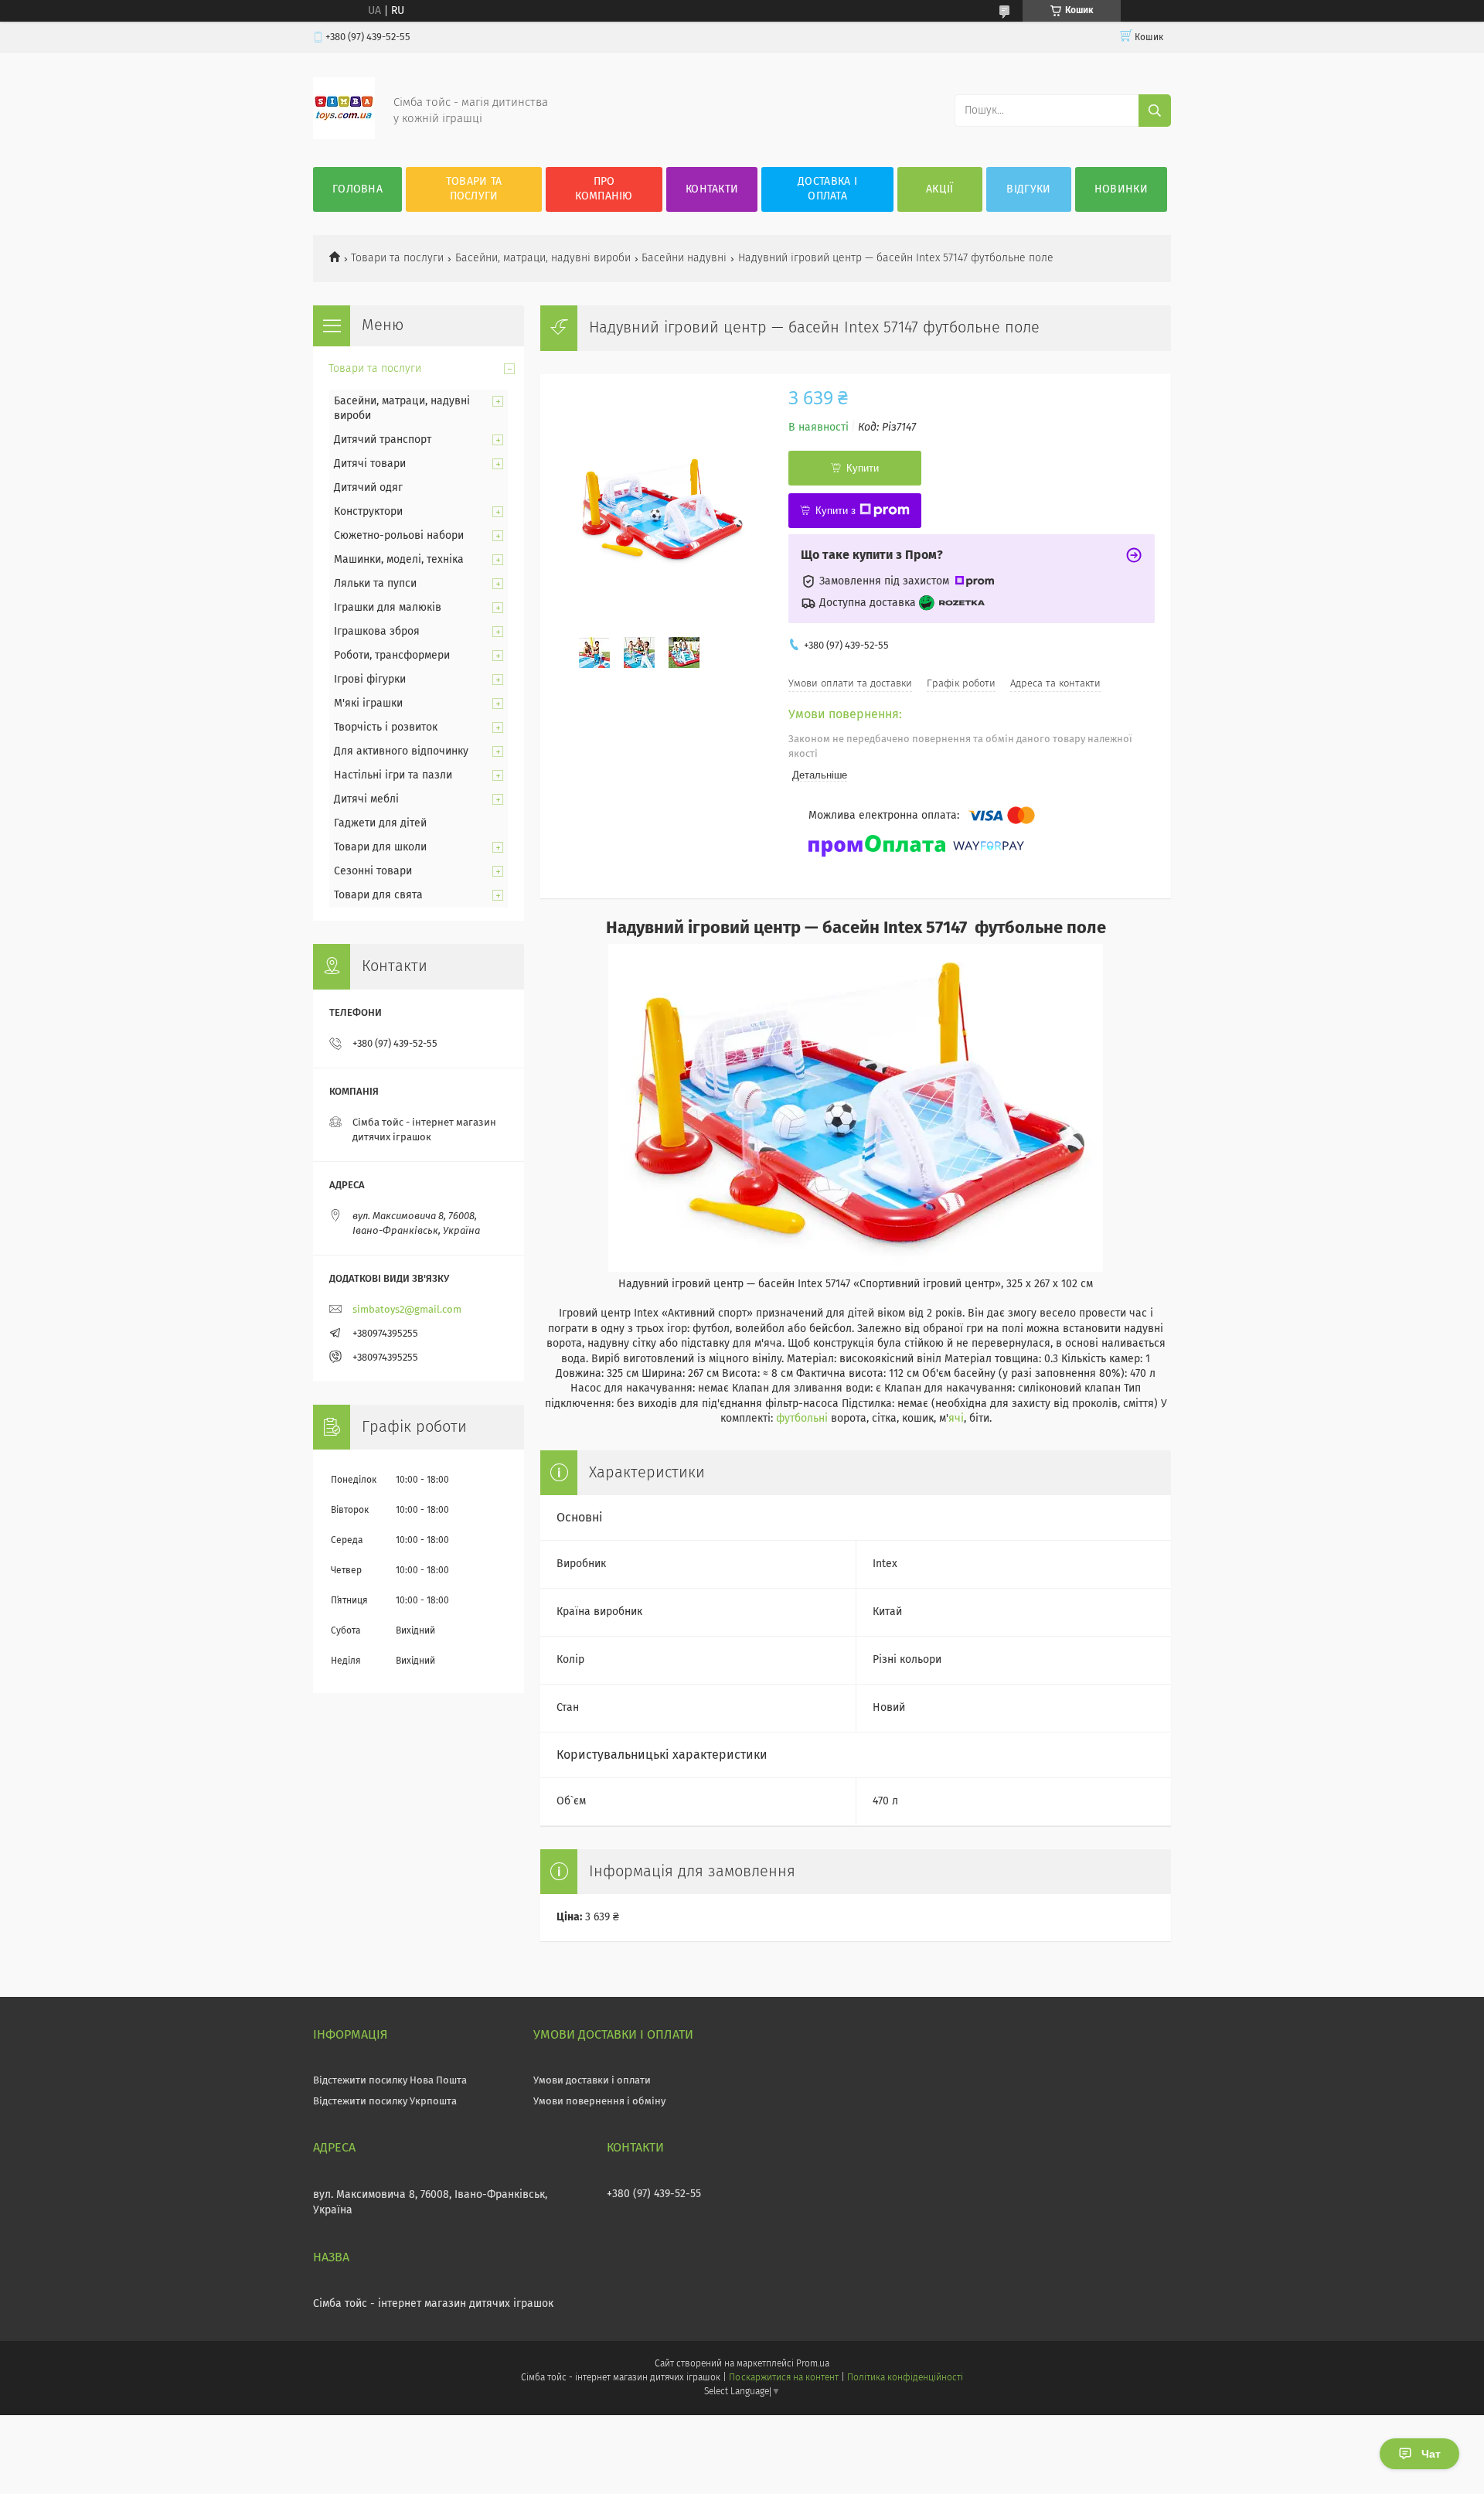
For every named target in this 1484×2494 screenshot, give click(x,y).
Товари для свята (378, 895)
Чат (1431, 2454)
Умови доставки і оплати (592, 2081)
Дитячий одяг (368, 488)
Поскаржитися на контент (783, 2378)
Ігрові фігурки (370, 680)
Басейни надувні (684, 258)
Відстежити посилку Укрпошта (385, 2102)
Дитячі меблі (366, 799)
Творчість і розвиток (386, 727)
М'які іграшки (368, 704)
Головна (357, 189)
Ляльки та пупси (375, 584)
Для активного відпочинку (401, 751)
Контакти (712, 189)
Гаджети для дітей (380, 823)
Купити (863, 468)
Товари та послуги (474, 189)
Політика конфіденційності (905, 2378)
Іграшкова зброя (377, 632)
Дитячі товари (370, 464)
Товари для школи (380, 847)
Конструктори (368, 512)
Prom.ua (813, 2364)
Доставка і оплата (827, 189)
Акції (940, 189)
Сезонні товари (373, 871)
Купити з (836, 511)
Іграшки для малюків (388, 608)
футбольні (802, 1419)
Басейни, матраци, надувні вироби (543, 258)
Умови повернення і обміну (599, 2102)
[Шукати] (1155, 111)
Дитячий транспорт (383, 440)
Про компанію (604, 189)
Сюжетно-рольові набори (399, 536)
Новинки (1121, 189)
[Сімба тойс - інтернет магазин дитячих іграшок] (344, 136)
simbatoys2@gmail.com (407, 1310)
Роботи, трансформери (392, 656)
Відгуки (1028, 189)
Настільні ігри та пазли (393, 775)
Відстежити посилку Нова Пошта (390, 2081)
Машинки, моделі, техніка (399, 560)
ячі (956, 1419)
